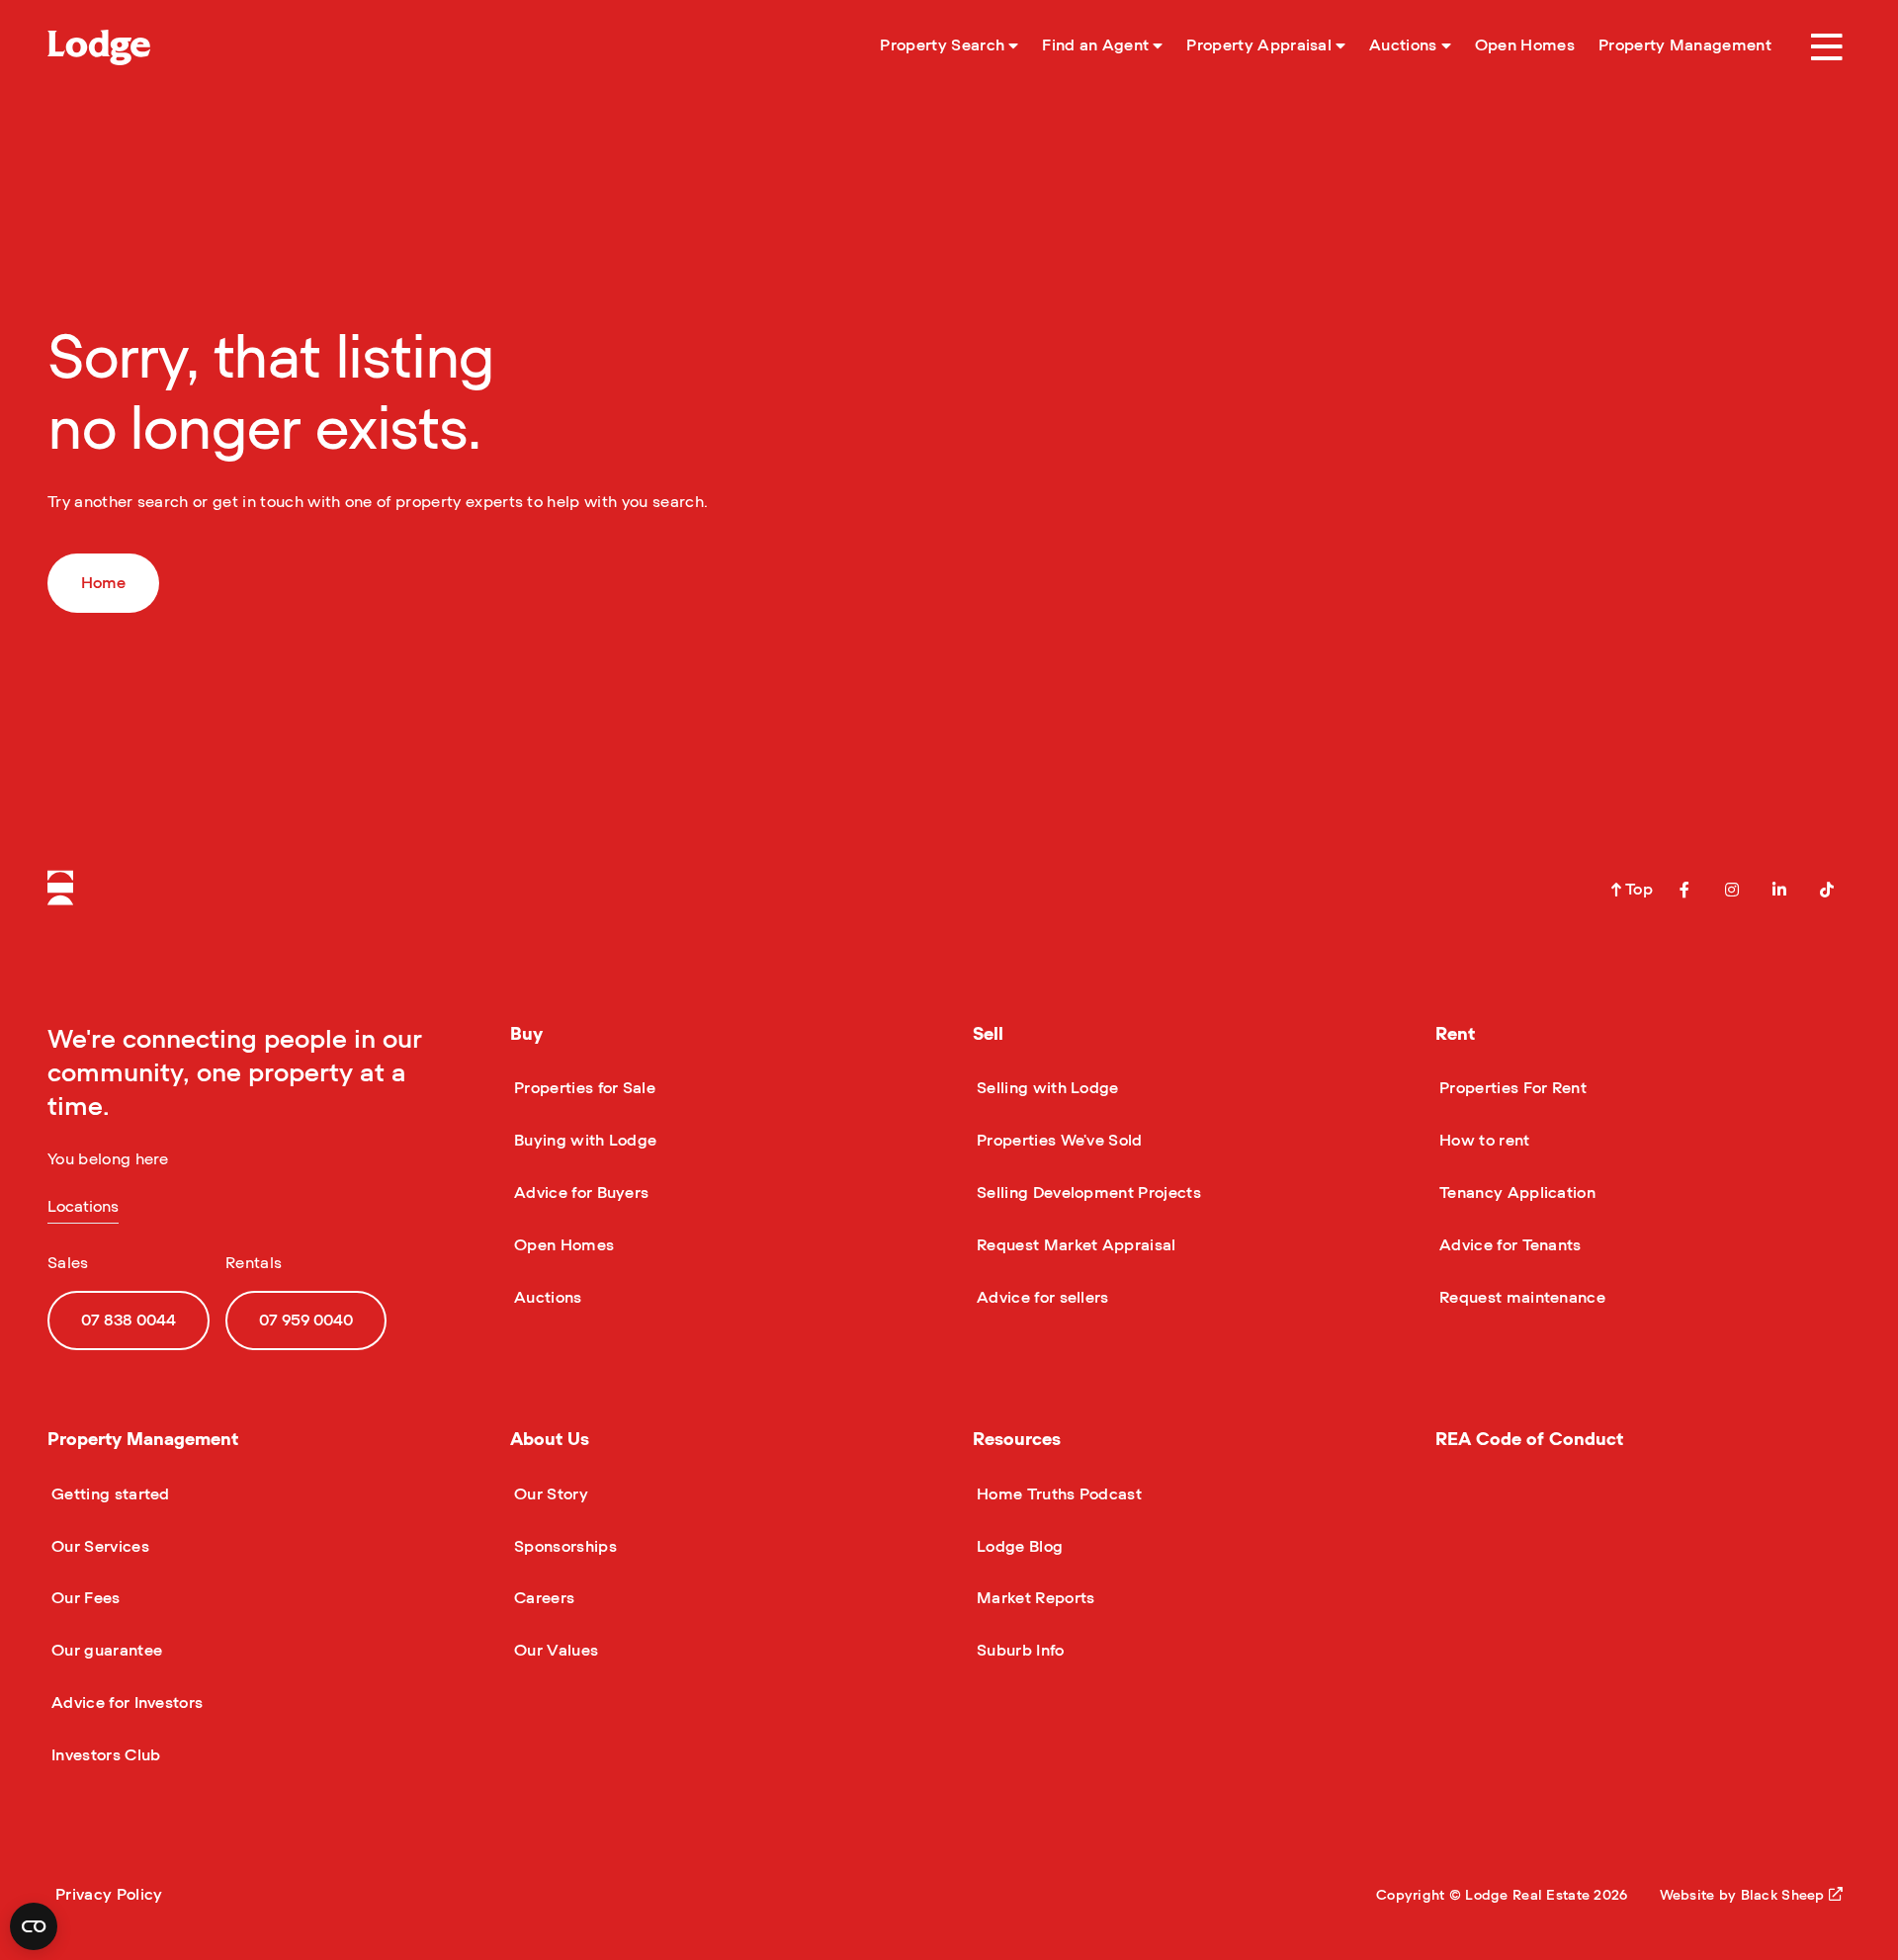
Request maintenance (1520, 1298)
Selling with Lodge (1046, 1088)
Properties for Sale (583, 1088)
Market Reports (1034, 1598)
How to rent (1483, 1141)
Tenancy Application (1515, 1193)
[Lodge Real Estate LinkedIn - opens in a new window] (1779, 890)
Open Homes (562, 1245)
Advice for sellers (1041, 1298)
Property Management (143, 1440)
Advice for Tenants (1509, 1245)
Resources (1017, 1440)
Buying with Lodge (583, 1141)
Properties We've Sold (1058, 1141)
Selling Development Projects (1087, 1193)
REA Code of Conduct (1529, 1440)
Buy (526, 1035)
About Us (550, 1440)
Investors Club (104, 1755)
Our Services (98, 1547)
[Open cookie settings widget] (34, 1926)
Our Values (554, 1651)
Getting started (109, 1494)
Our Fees (84, 1598)
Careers (542, 1598)
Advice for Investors (125, 1703)
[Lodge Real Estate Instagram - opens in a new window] (1732, 890)
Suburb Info (1019, 1651)
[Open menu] (1827, 47)
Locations (83, 1207)
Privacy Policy (109, 1895)
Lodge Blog (1018, 1547)
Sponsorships (563, 1547)
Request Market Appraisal (1075, 1245)
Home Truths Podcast (1057, 1494)
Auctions (546, 1298)
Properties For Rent (1511, 1088)
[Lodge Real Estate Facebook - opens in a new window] (1684, 890)
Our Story (549, 1494)
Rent (1455, 1035)
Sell (988, 1035)
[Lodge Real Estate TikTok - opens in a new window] (1827, 890)
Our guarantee (105, 1651)
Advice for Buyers (579, 1193)
